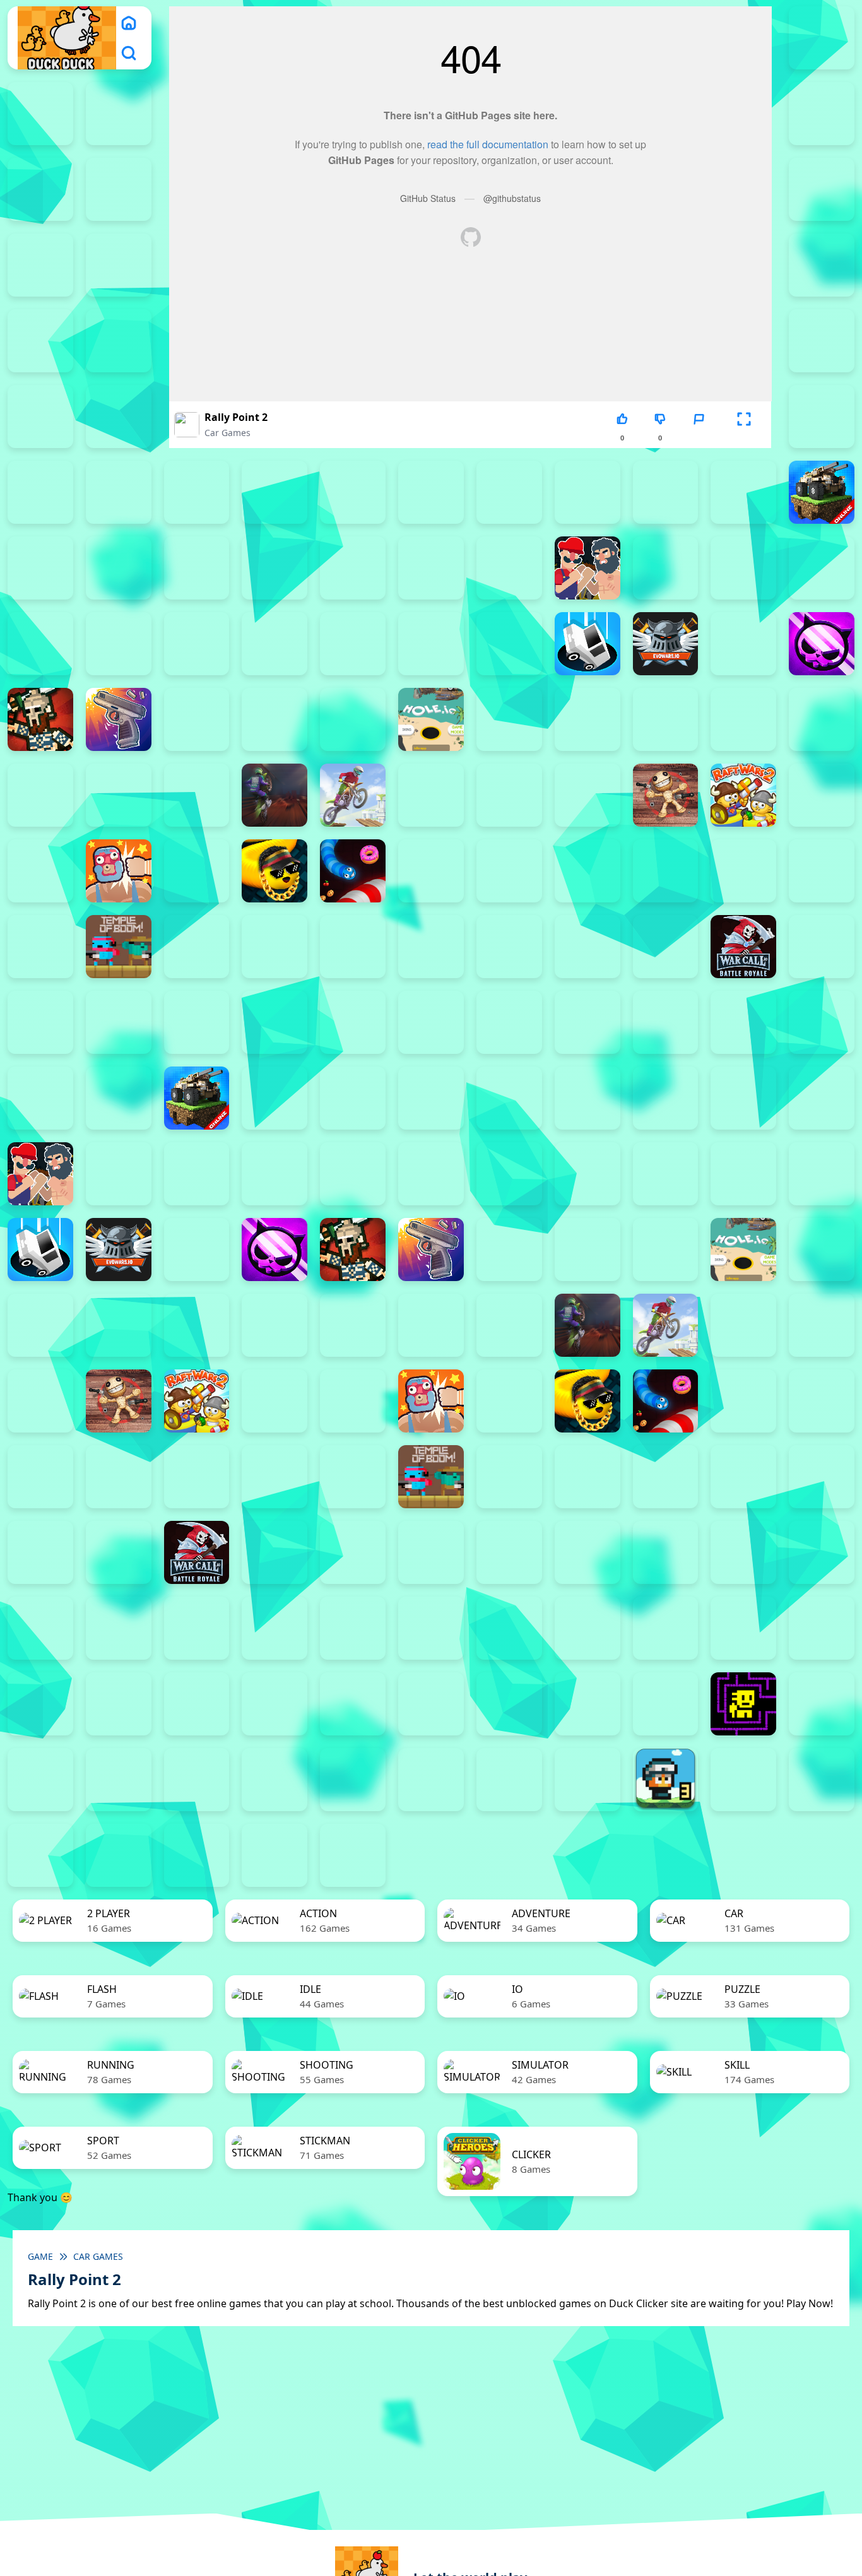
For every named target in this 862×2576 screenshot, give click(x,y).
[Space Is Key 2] (275, 1704)
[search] (129, 53)
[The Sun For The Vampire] (666, 1704)
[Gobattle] (822, 417)
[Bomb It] (509, 568)
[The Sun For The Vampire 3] (587, 1704)
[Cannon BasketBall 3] (743, 568)
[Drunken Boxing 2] (431, 644)
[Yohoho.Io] (822, 947)
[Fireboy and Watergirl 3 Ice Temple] (40, 189)
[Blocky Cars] (822, 492)
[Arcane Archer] (353, 492)
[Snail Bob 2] (587, 1628)
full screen (744, 438)
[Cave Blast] (275, 644)
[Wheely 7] (509, 1780)
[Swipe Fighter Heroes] (822, 871)
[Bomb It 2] (40, 568)
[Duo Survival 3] (40, 114)
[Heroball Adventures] (197, 1628)
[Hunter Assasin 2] (509, 719)
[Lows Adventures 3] (666, 1780)
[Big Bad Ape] (666, 492)
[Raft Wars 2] (743, 795)
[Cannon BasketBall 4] (822, 568)
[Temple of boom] (119, 947)
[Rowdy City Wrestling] (119, 871)
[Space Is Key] (431, 1704)
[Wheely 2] (119, 1780)
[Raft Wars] (822, 795)
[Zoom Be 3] (40, 417)
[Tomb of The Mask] (743, 1704)
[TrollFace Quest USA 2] (40, 1780)
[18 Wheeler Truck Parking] (197, 1855)
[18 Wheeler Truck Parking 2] (119, 1855)
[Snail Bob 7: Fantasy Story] (119, 1704)
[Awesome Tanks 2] (431, 492)
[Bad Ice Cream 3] (822, 1552)
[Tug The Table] (197, 947)
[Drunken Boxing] (509, 644)
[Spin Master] (587, 871)
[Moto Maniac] (353, 795)
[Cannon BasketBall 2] (666, 568)
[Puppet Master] (666, 795)
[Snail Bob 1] (509, 1628)
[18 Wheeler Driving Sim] (40, 1855)
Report (699, 438)
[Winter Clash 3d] (587, 947)
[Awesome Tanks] (509, 492)
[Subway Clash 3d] (666, 871)
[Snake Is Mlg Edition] (275, 871)
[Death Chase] (353, 644)
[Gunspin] (119, 719)
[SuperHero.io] (743, 871)
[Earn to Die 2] (119, 1022)
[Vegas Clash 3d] (431, 947)
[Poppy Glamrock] (587, 795)
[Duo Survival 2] (822, 38)
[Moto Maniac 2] (275, 795)
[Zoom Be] (119, 417)
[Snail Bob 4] (743, 1628)
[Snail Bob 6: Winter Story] (40, 1704)
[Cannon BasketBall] (40, 644)
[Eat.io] (587, 644)
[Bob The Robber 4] (119, 1628)
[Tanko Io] (40, 947)
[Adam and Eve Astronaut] (666, 1552)
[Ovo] (431, 1628)
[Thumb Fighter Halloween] (119, 341)
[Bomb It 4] (197, 568)
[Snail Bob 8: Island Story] (197, 1704)
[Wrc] (743, 947)
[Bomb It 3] (119, 568)
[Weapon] (509, 947)
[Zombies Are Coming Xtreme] (197, 1022)
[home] (129, 23)
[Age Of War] (119, 492)
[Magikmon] (40, 795)
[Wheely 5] (353, 1780)
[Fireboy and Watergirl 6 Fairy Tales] (40, 265)
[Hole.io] (431, 719)
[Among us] (275, 492)
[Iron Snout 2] (666, 719)
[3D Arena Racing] (275, 1855)
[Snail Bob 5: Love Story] (822, 1628)
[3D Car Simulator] (353, 1855)
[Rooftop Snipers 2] (822, 265)
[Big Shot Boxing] (743, 492)
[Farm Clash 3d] (743, 644)
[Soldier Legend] (509, 871)
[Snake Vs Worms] (353, 871)
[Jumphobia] (353, 1628)
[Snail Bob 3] (666, 1628)
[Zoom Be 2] (822, 341)
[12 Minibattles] (40, 492)
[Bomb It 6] (353, 568)
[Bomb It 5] (275, 568)
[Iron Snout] (743, 719)
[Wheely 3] (197, 1780)
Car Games (227, 433)
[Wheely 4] (275, 1780)
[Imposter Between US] (587, 719)
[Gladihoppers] (40, 719)
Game (40, 2256)
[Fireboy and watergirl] (119, 114)
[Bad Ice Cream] (40, 1628)
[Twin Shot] (275, 947)
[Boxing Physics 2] (587, 568)
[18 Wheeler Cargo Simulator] (822, 1780)
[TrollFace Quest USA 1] (822, 1704)
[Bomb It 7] (431, 568)
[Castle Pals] (197, 644)
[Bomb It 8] (743, 1098)
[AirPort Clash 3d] (197, 492)
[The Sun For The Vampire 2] (509, 1704)
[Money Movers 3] (119, 265)
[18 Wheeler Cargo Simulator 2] (743, 1780)
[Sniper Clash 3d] (431, 871)
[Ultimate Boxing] (353, 947)
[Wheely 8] (587, 1780)
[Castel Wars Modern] (119, 644)
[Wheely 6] (431, 1780)
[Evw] (666, 644)
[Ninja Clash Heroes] (431, 795)
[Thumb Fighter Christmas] (40, 341)
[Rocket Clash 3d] (40, 871)
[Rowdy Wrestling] (197, 871)
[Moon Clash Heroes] (197, 795)
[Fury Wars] (822, 644)
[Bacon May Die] (587, 492)
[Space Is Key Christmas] (353, 1704)
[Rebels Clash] (275, 1022)
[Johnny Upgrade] (275, 1628)
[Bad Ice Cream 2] (743, 1552)
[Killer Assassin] (822, 719)
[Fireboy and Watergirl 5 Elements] (822, 189)
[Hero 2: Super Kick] (353, 719)
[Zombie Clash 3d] (40, 1022)
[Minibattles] (119, 795)
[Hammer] (197, 719)
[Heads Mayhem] (275, 719)
